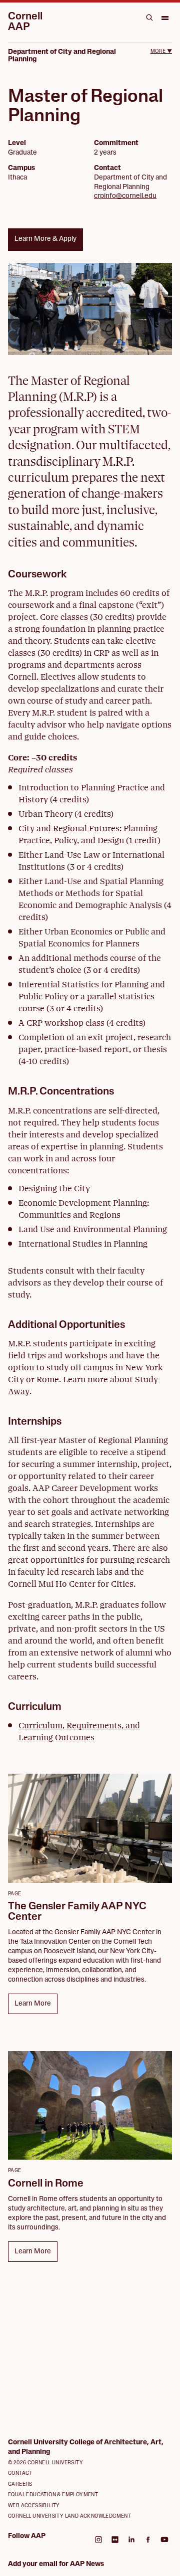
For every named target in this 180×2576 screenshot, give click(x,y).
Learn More (33, 2004)
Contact (20, 2474)
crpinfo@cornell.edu (125, 196)
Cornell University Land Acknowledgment (69, 2516)
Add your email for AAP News (56, 2564)
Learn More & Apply (45, 239)
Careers (20, 2484)
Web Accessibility (34, 2506)
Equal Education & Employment (53, 2495)
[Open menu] (164, 17)
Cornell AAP (25, 22)
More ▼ (161, 52)
